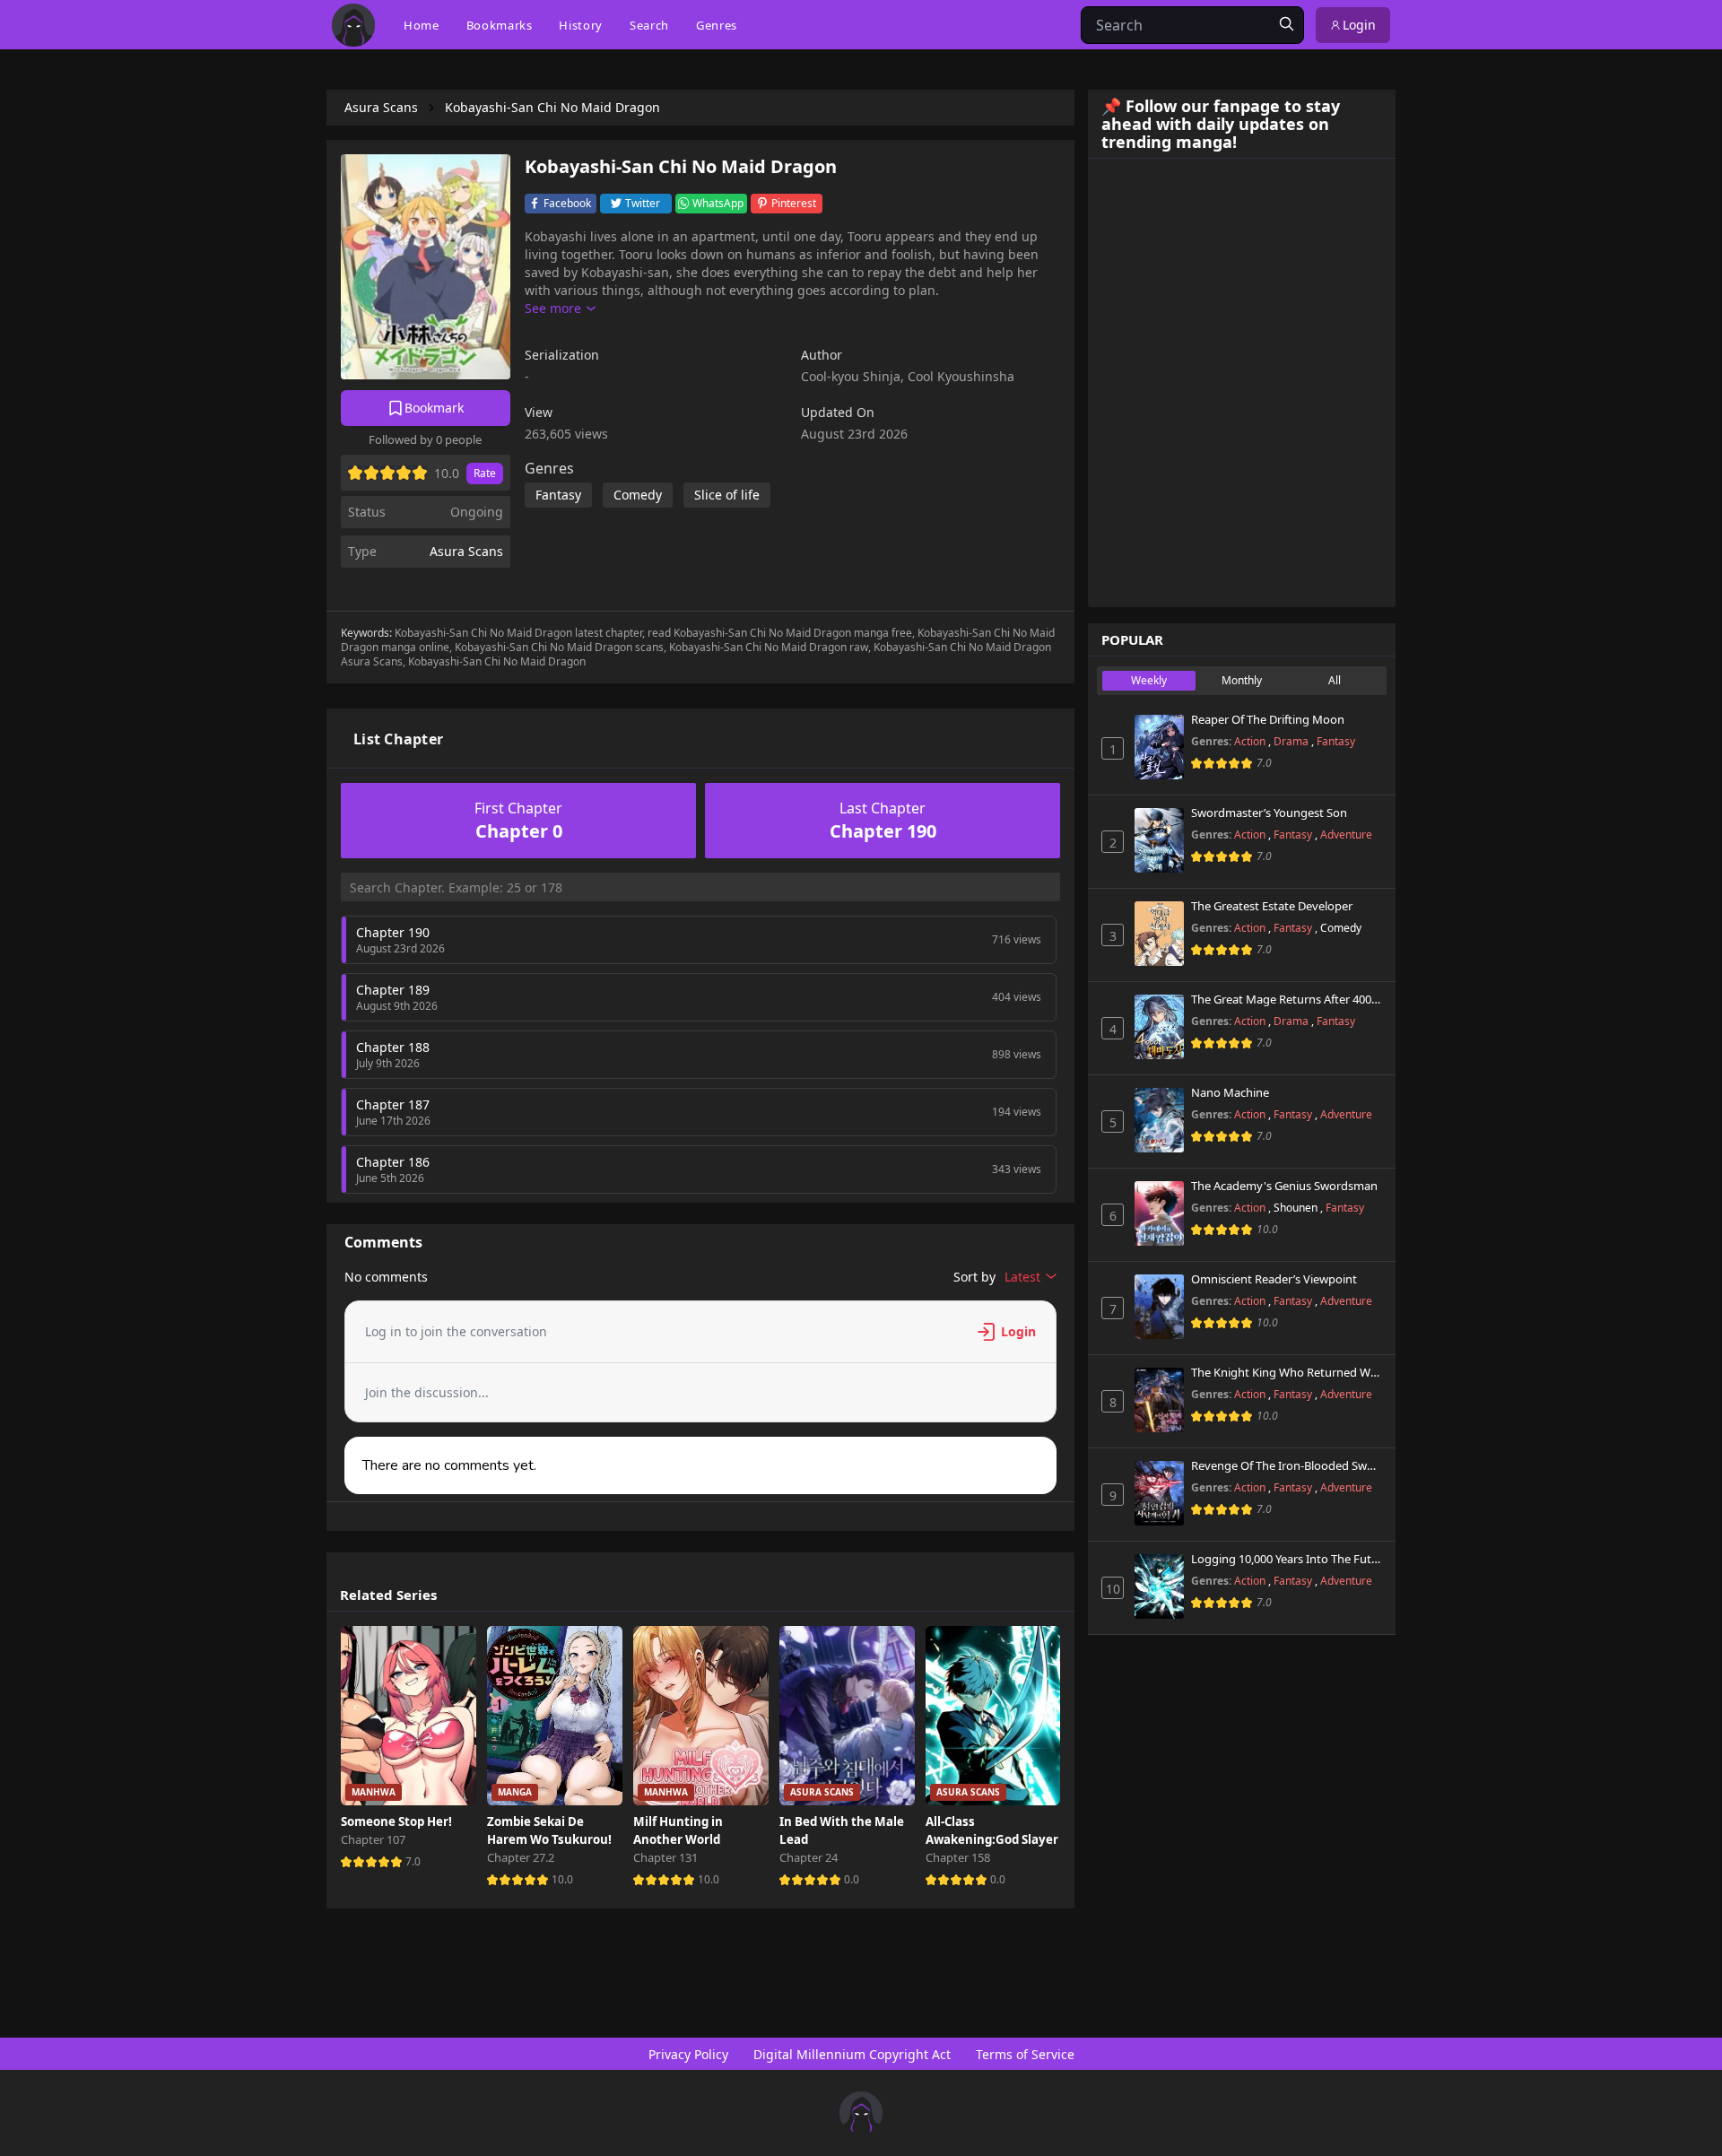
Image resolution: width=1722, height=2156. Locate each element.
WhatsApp (718, 203)
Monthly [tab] (1242, 680)
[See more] (560, 309)
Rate (485, 473)
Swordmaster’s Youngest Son (1269, 813)
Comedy (1341, 928)
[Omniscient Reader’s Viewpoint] (1159, 1307)
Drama (1292, 741)
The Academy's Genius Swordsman (1284, 1187)
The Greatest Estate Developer (1272, 907)
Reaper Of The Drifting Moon (1268, 720)
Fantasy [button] (558, 495)
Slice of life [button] (727, 495)
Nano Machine (1230, 1093)
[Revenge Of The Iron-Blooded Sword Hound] (1159, 1493)
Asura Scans (466, 551)
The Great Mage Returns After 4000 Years (1287, 1000)
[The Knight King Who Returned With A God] (1159, 1400)
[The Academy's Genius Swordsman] (1159, 1213)
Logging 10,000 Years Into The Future (1287, 1560)
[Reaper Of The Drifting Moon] (1159, 747)
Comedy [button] (638, 495)
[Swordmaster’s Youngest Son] (1159, 840)
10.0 (562, 1879)
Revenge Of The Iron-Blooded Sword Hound (1287, 1466)
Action (1251, 741)
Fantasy (1336, 741)
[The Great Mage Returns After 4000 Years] (1159, 1027)
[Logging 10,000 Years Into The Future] (1159, 1587)
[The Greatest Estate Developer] (1159, 934)
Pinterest (794, 203)
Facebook (567, 203)
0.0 (852, 1879)
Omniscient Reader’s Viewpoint (1274, 1280)
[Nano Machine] (1159, 1120)
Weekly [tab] (1149, 680)
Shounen (1297, 1208)
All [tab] (1335, 680)
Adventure (1346, 835)
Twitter (643, 203)
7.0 (413, 1861)
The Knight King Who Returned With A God (1287, 1373)
